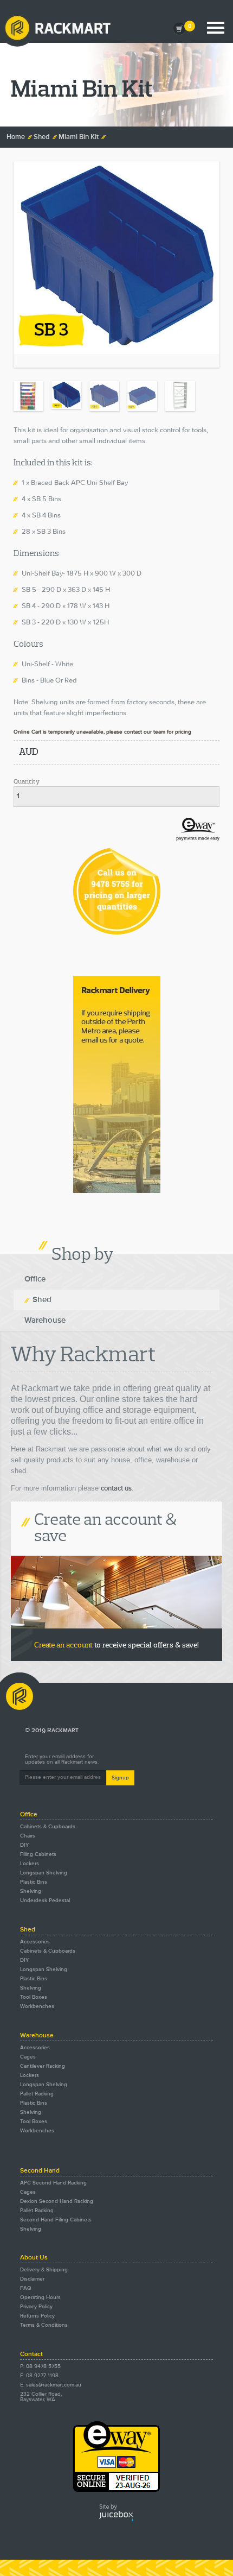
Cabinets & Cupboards (48, 1827)
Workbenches (37, 2006)
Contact (31, 2354)
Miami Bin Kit (79, 137)
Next (211, 443)
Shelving (31, 1891)
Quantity (27, 782)
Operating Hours (40, 2297)
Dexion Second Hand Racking (57, 2201)
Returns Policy (37, 2316)
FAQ (26, 2288)
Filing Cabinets (38, 1854)
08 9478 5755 (43, 2366)
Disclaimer (32, 2279)
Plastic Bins (34, 1882)
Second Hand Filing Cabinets (56, 2220)
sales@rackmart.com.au (54, 2385)
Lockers (30, 1864)
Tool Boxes (34, 1997)
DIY (24, 1845)
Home (16, 137)
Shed (42, 137)
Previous (22, 443)
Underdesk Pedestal (45, 1901)
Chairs (28, 1836)
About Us (34, 2258)
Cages (28, 2057)
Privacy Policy (36, 2307)
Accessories (35, 1942)
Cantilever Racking (43, 2066)
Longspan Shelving (44, 1873)
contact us (116, 1489)
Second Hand (40, 2171)
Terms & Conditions (44, 2325)
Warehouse (45, 1320)
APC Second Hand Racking (53, 2183)
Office (35, 1279)
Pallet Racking (37, 2094)
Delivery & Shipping (44, 2270)
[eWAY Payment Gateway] (116, 2490)
